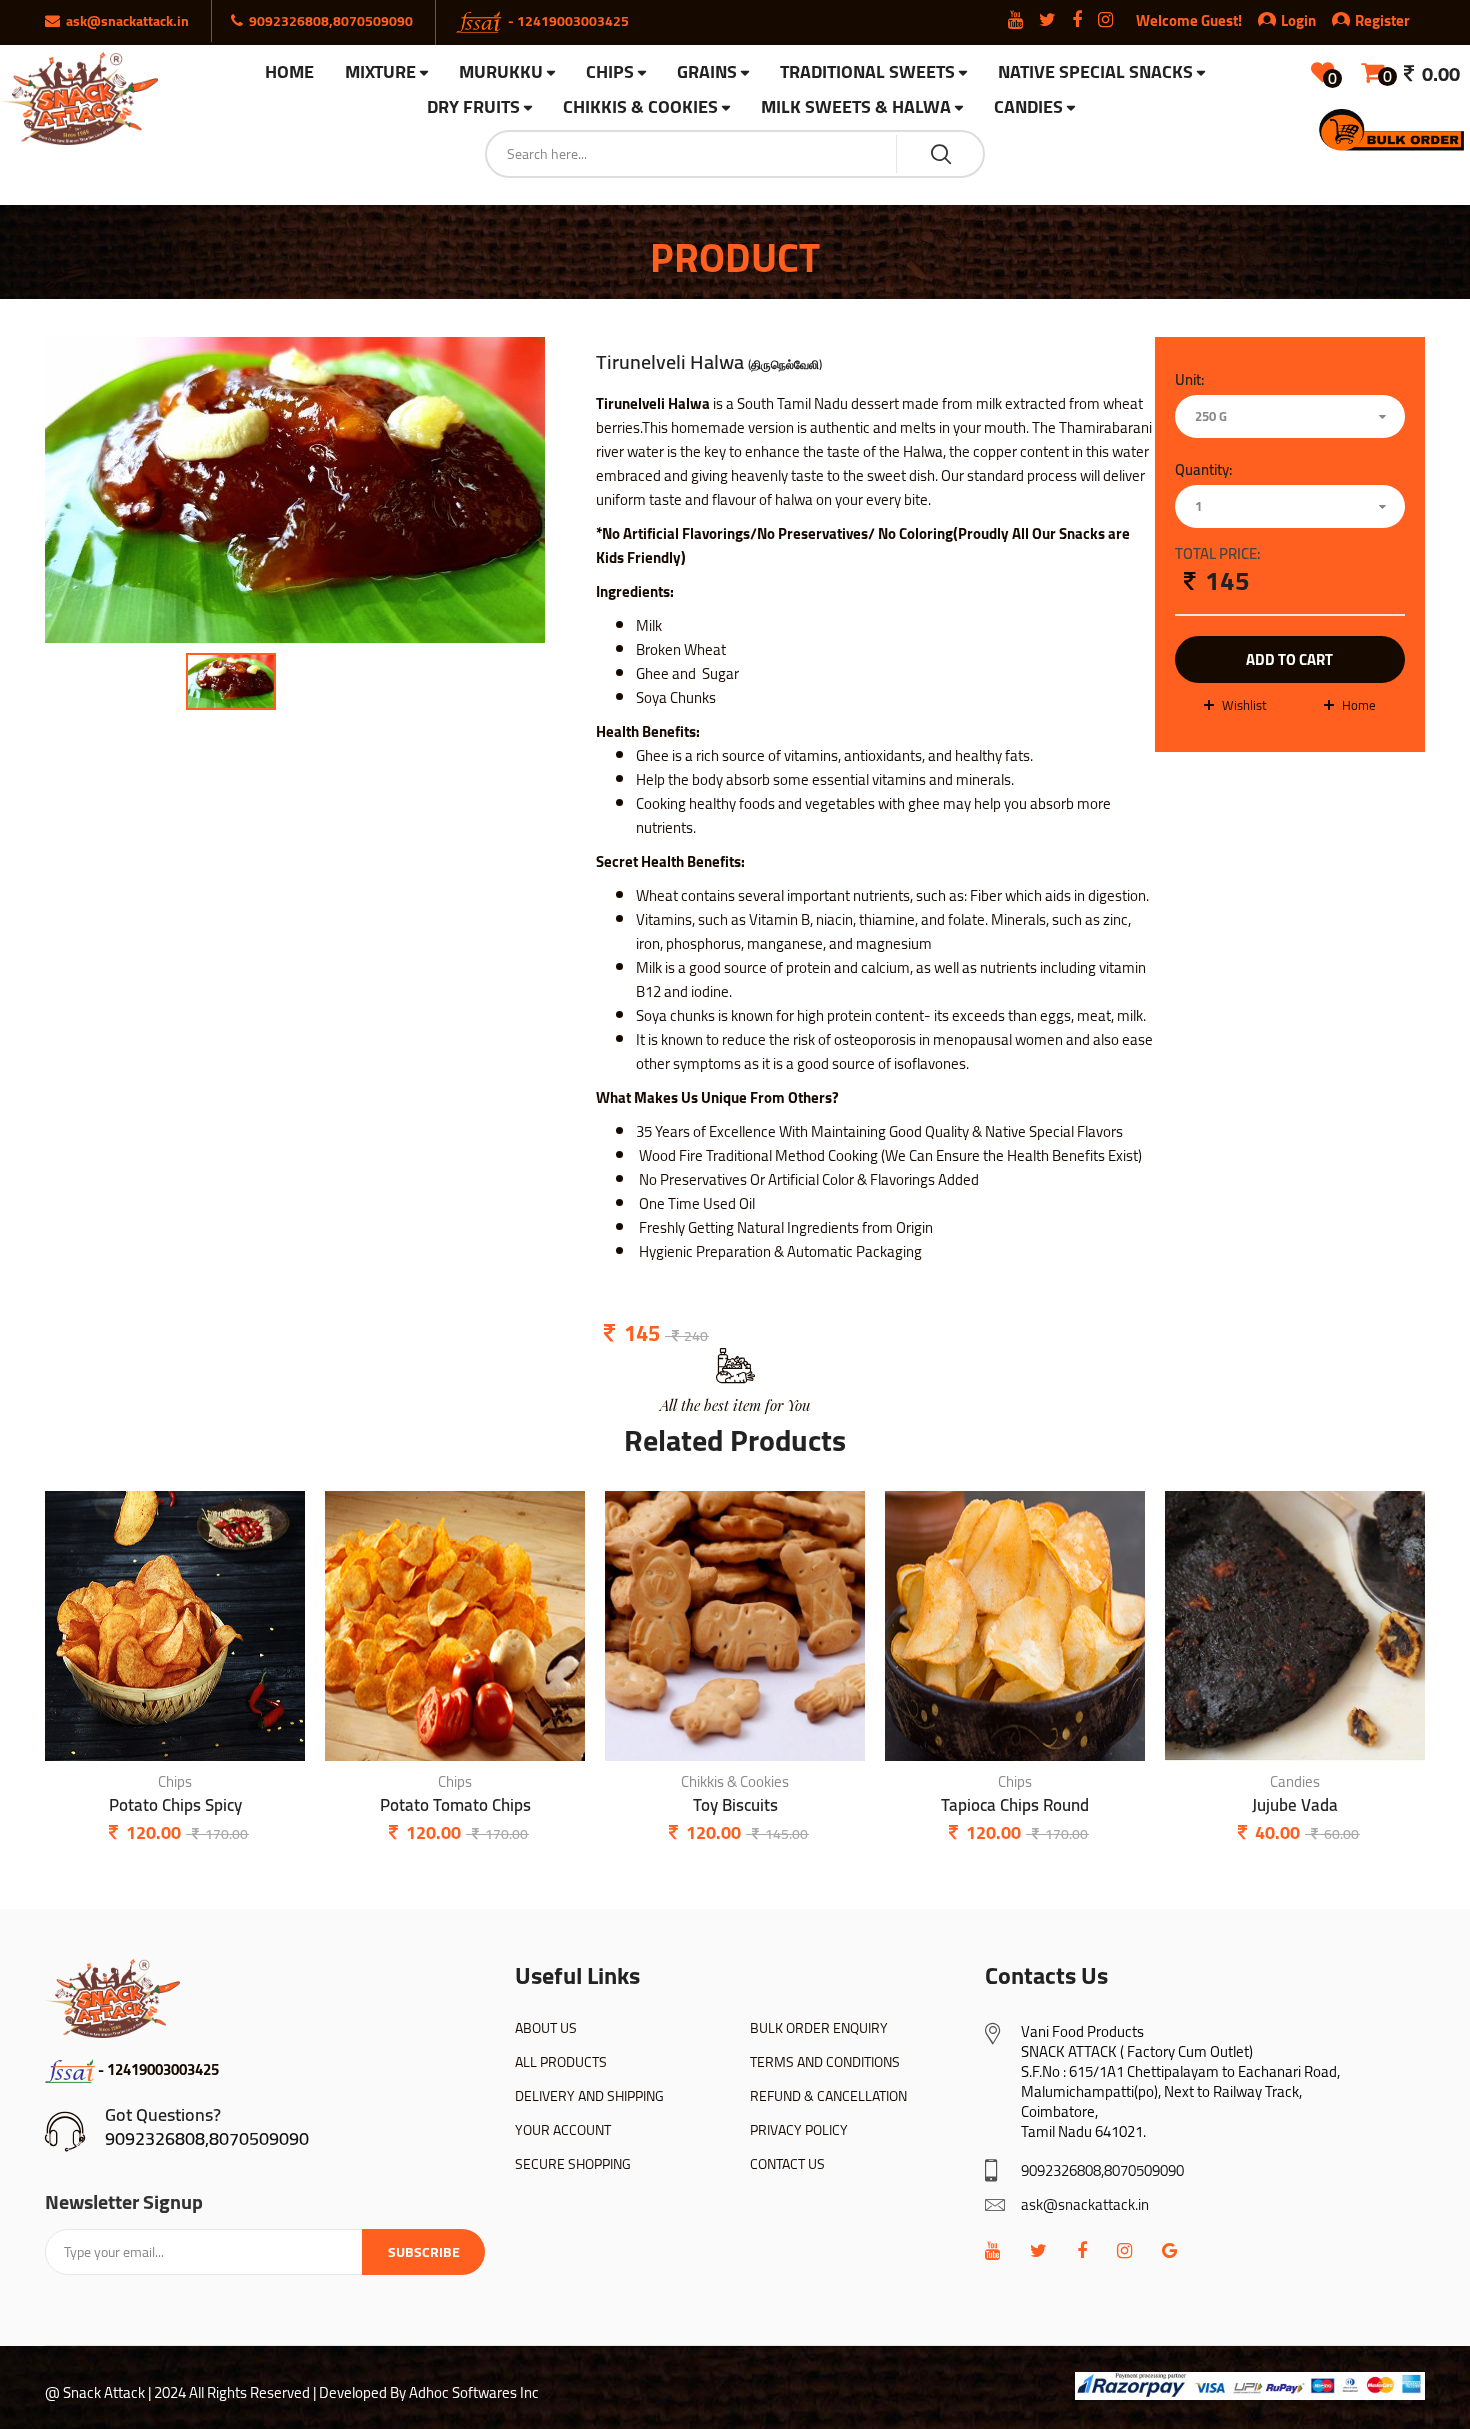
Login (1298, 20)
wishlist (1244, 705)
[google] (1169, 2250)
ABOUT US (546, 2028)
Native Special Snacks (1095, 72)
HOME (289, 72)
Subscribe (424, 2252)
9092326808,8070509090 (207, 2138)
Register (1382, 20)
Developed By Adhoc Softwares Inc (429, 2392)
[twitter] (1038, 2250)
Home (1359, 705)
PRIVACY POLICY (799, 2130)
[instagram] (1124, 2250)
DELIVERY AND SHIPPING (589, 2096)
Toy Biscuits (735, 1805)
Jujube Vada (1295, 1805)
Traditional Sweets (867, 72)
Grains (707, 72)
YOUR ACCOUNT (563, 2130)
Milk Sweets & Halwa (856, 107)
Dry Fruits (473, 107)
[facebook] (1082, 2250)
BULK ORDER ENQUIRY (819, 2028)
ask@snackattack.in (1085, 2204)
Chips (610, 72)
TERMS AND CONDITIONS (825, 2062)
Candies (1028, 107)
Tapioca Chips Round (1015, 1805)
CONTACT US (787, 2164)
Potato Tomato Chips (455, 1805)
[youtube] (992, 2250)
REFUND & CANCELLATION (828, 2096)
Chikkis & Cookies (640, 107)
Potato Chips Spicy (175, 1805)
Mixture (380, 72)
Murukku (501, 72)
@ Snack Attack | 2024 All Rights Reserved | (180, 2392)
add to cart (1289, 659)
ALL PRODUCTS (561, 2062)
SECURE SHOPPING (573, 2164)
